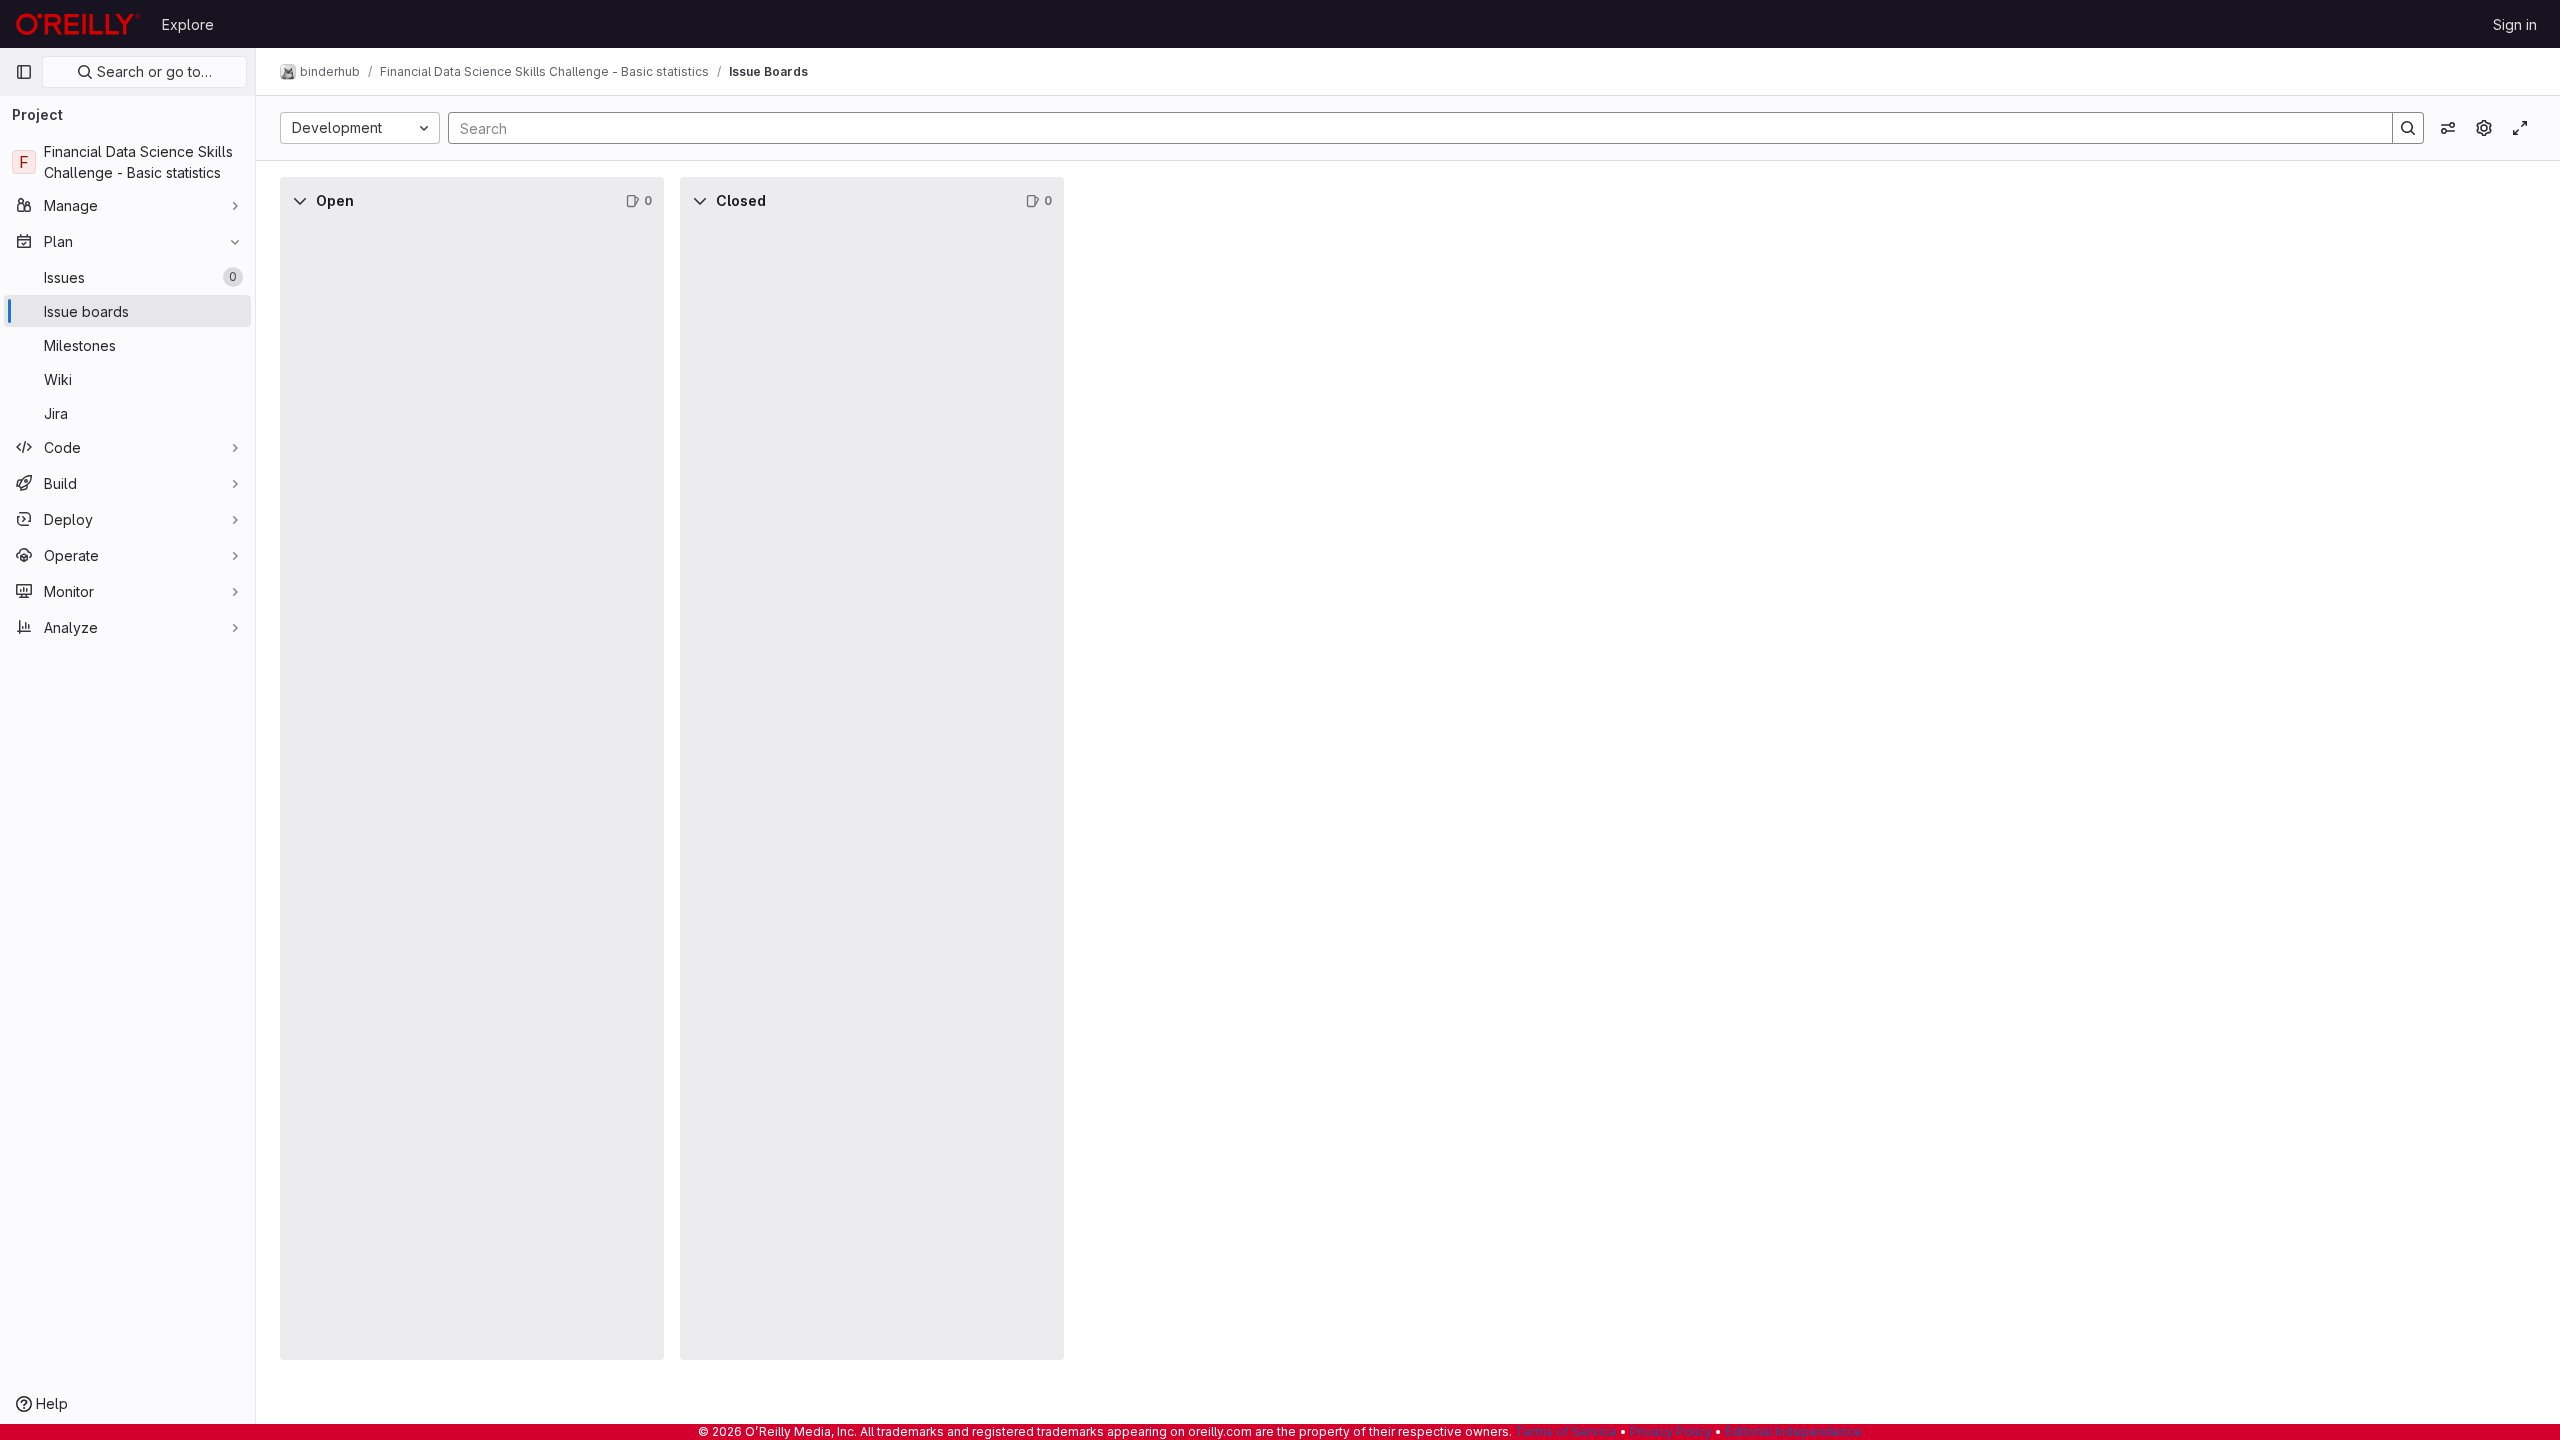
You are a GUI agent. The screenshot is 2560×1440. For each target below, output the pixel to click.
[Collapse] (300, 201)
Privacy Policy (1671, 1431)
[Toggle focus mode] (2520, 128)
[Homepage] (78, 24)
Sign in (2515, 24)
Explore (188, 24)
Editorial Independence (1793, 1431)
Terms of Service (1566, 1431)
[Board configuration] (2484, 128)
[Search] (2408, 128)
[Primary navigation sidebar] (24, 72)
